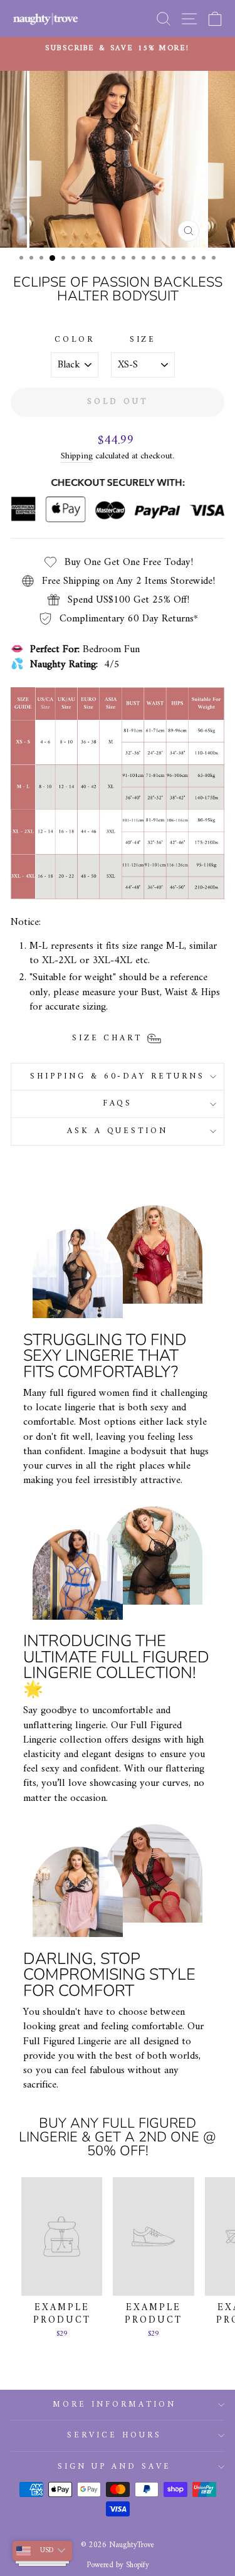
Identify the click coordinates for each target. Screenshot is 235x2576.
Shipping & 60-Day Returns (118, 1076)
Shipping (77, 457)
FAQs (118, 1103)
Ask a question (118, 1131)
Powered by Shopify (118, 2565)
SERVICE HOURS (114, 2435)
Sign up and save (114, 2467)
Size (143, 340)
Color (75, 340)
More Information (114, 2404)
